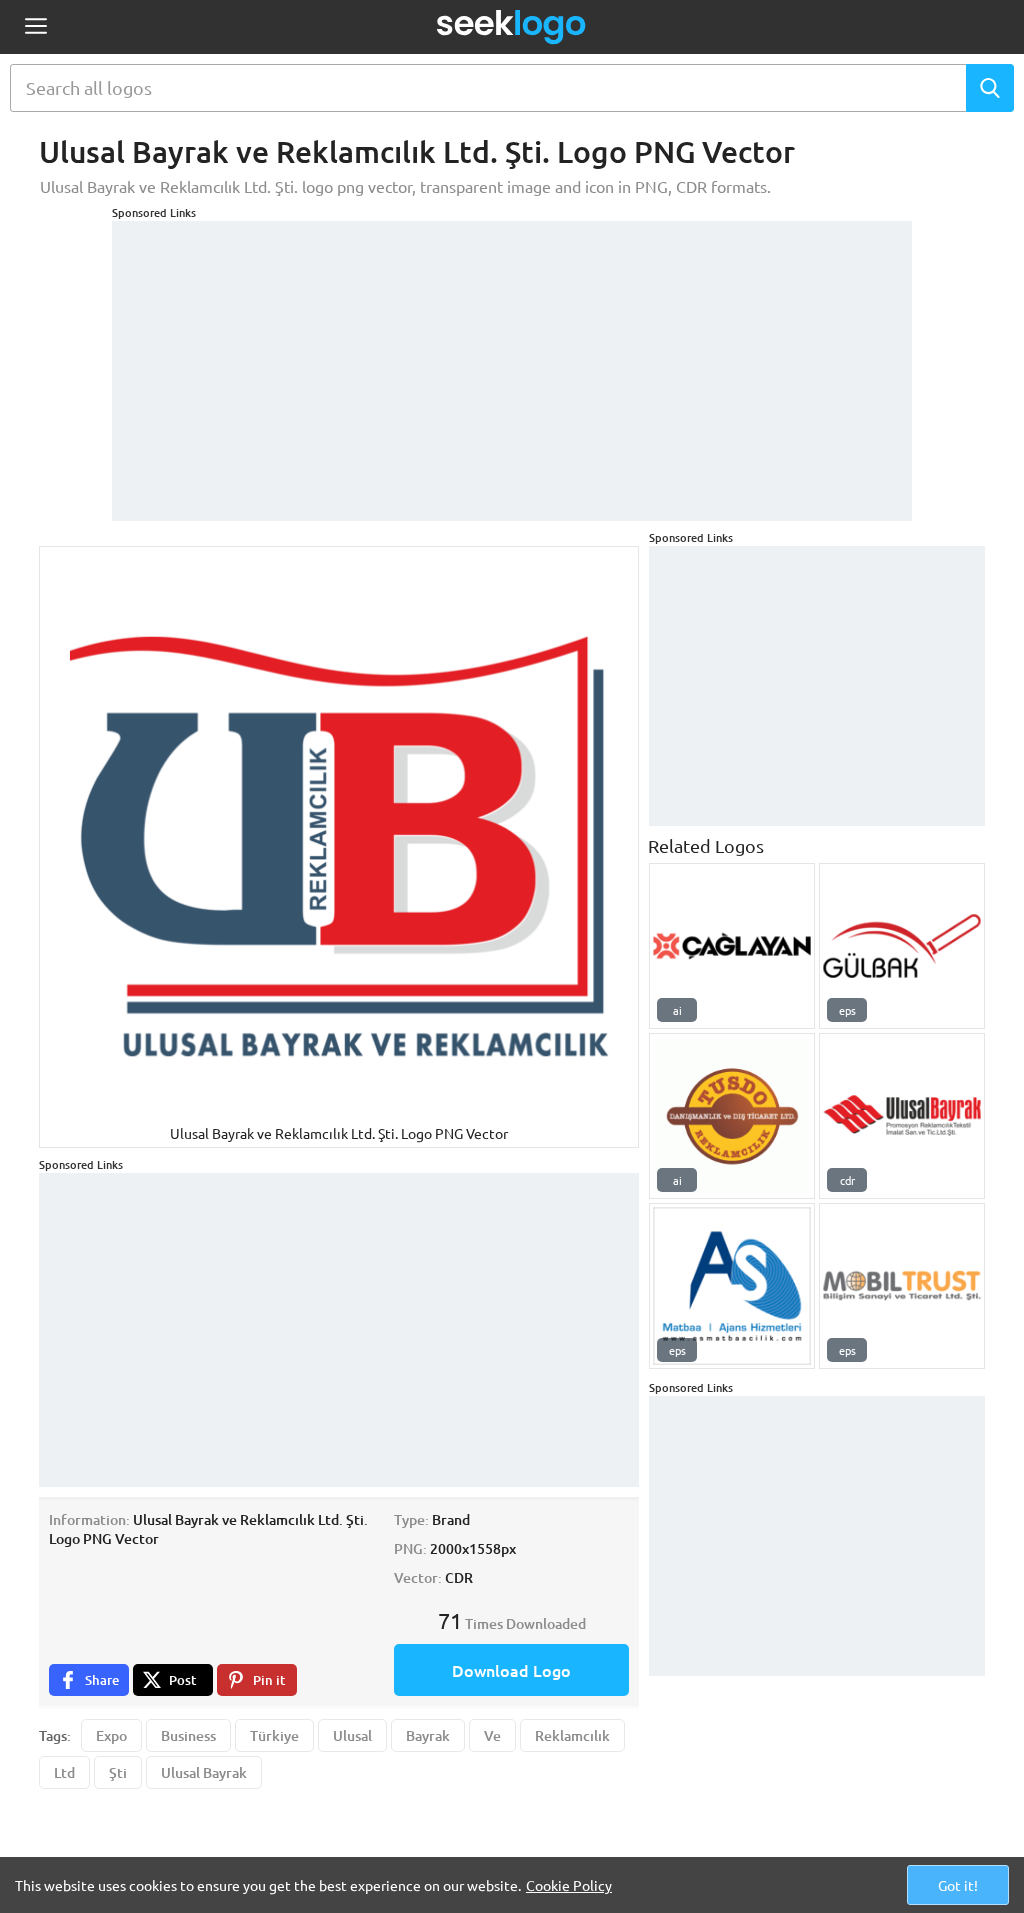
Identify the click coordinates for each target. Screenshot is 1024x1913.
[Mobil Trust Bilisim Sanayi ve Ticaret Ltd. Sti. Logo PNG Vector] (902, 1286)
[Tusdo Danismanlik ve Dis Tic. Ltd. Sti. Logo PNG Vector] (732, 1116)
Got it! (958, 1885)
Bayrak (428, 1735)
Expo (111, 1735)
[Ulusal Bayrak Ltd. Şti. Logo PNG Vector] (902, 1116)
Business (188, 1735)
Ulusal (352, 1735)
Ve (492, 1735)
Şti (118, 1772)
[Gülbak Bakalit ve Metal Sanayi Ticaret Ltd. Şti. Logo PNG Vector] (902, 946)
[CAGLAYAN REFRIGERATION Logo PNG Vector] (732, 946)
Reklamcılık (572, 1735)
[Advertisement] (512, 361)
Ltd (64, 1772)
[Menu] (35, 27)
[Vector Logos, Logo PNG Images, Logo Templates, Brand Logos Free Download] (512, 27)
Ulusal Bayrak (204, 1772)
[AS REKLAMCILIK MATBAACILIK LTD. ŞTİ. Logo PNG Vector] (732, 1286)
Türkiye (274, 1735)
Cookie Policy (569, 1885)
